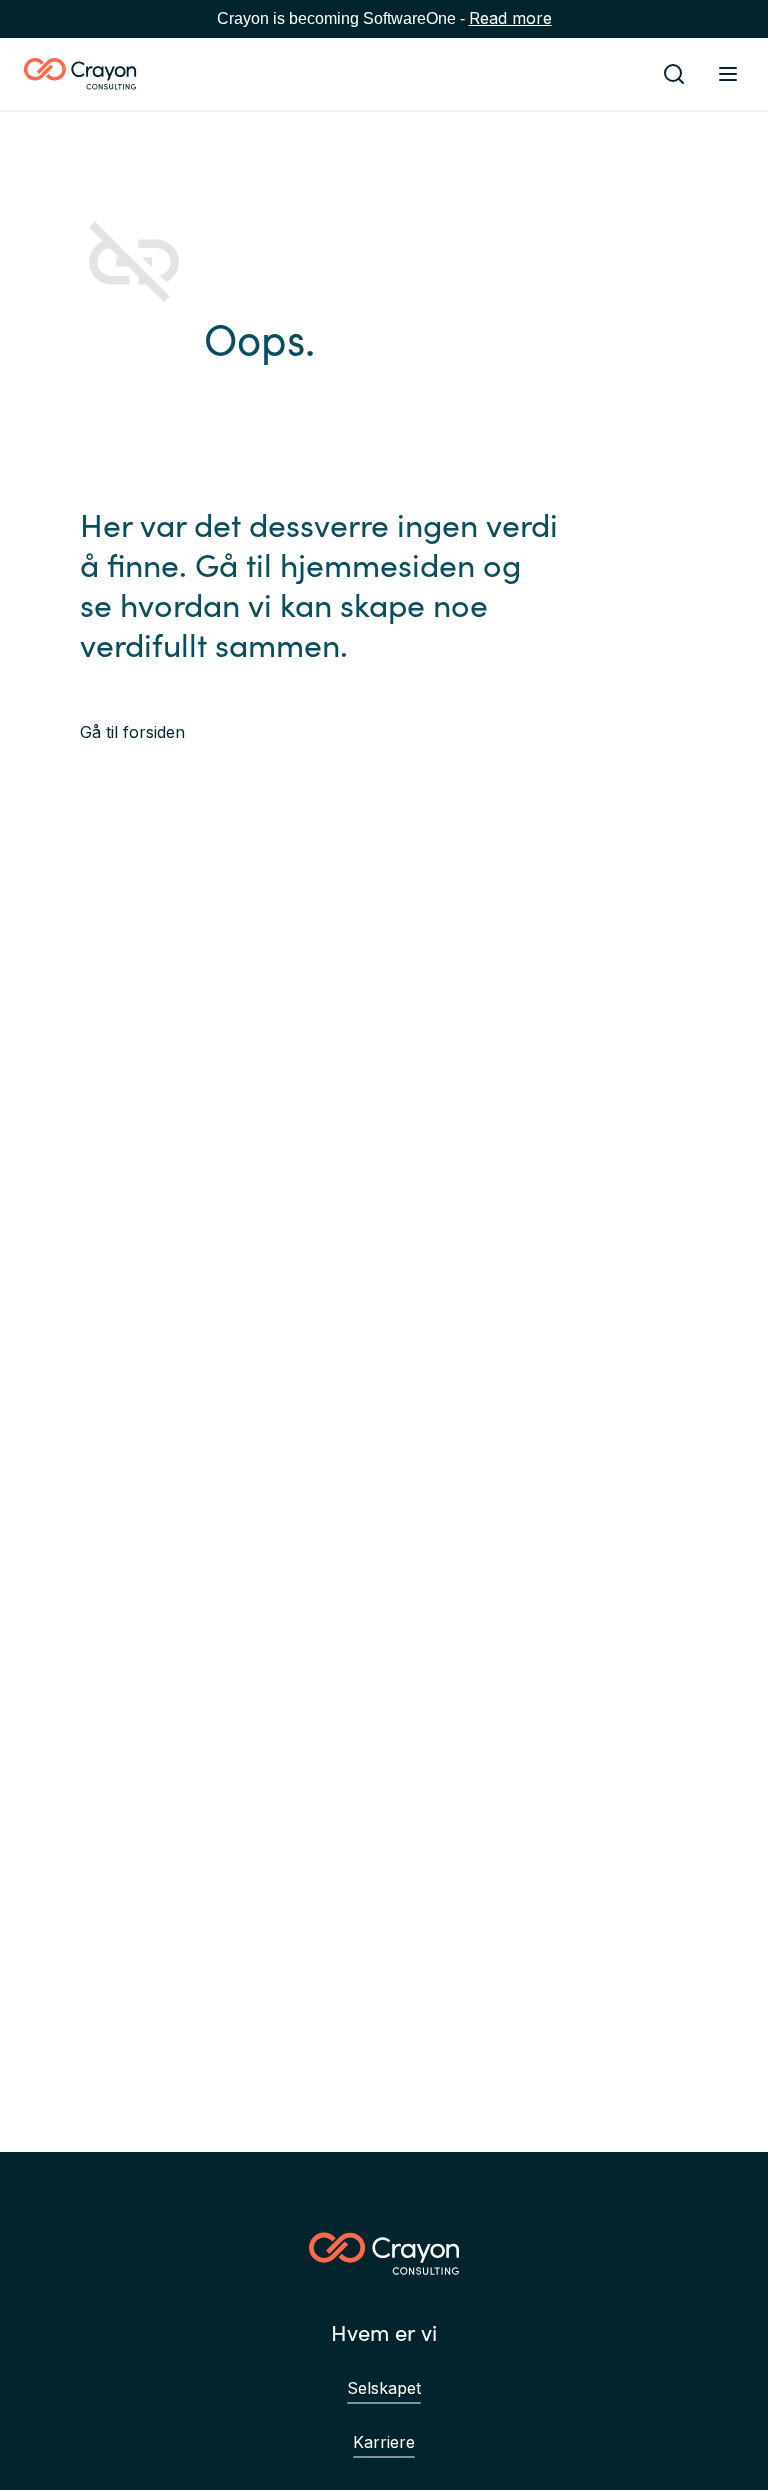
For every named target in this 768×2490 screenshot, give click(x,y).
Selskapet (384, 2388)
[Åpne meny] (728, 74)
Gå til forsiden (132, 732)
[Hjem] (80, 74)
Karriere (384, 2442)
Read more (510, 18)
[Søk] (674, 74)
